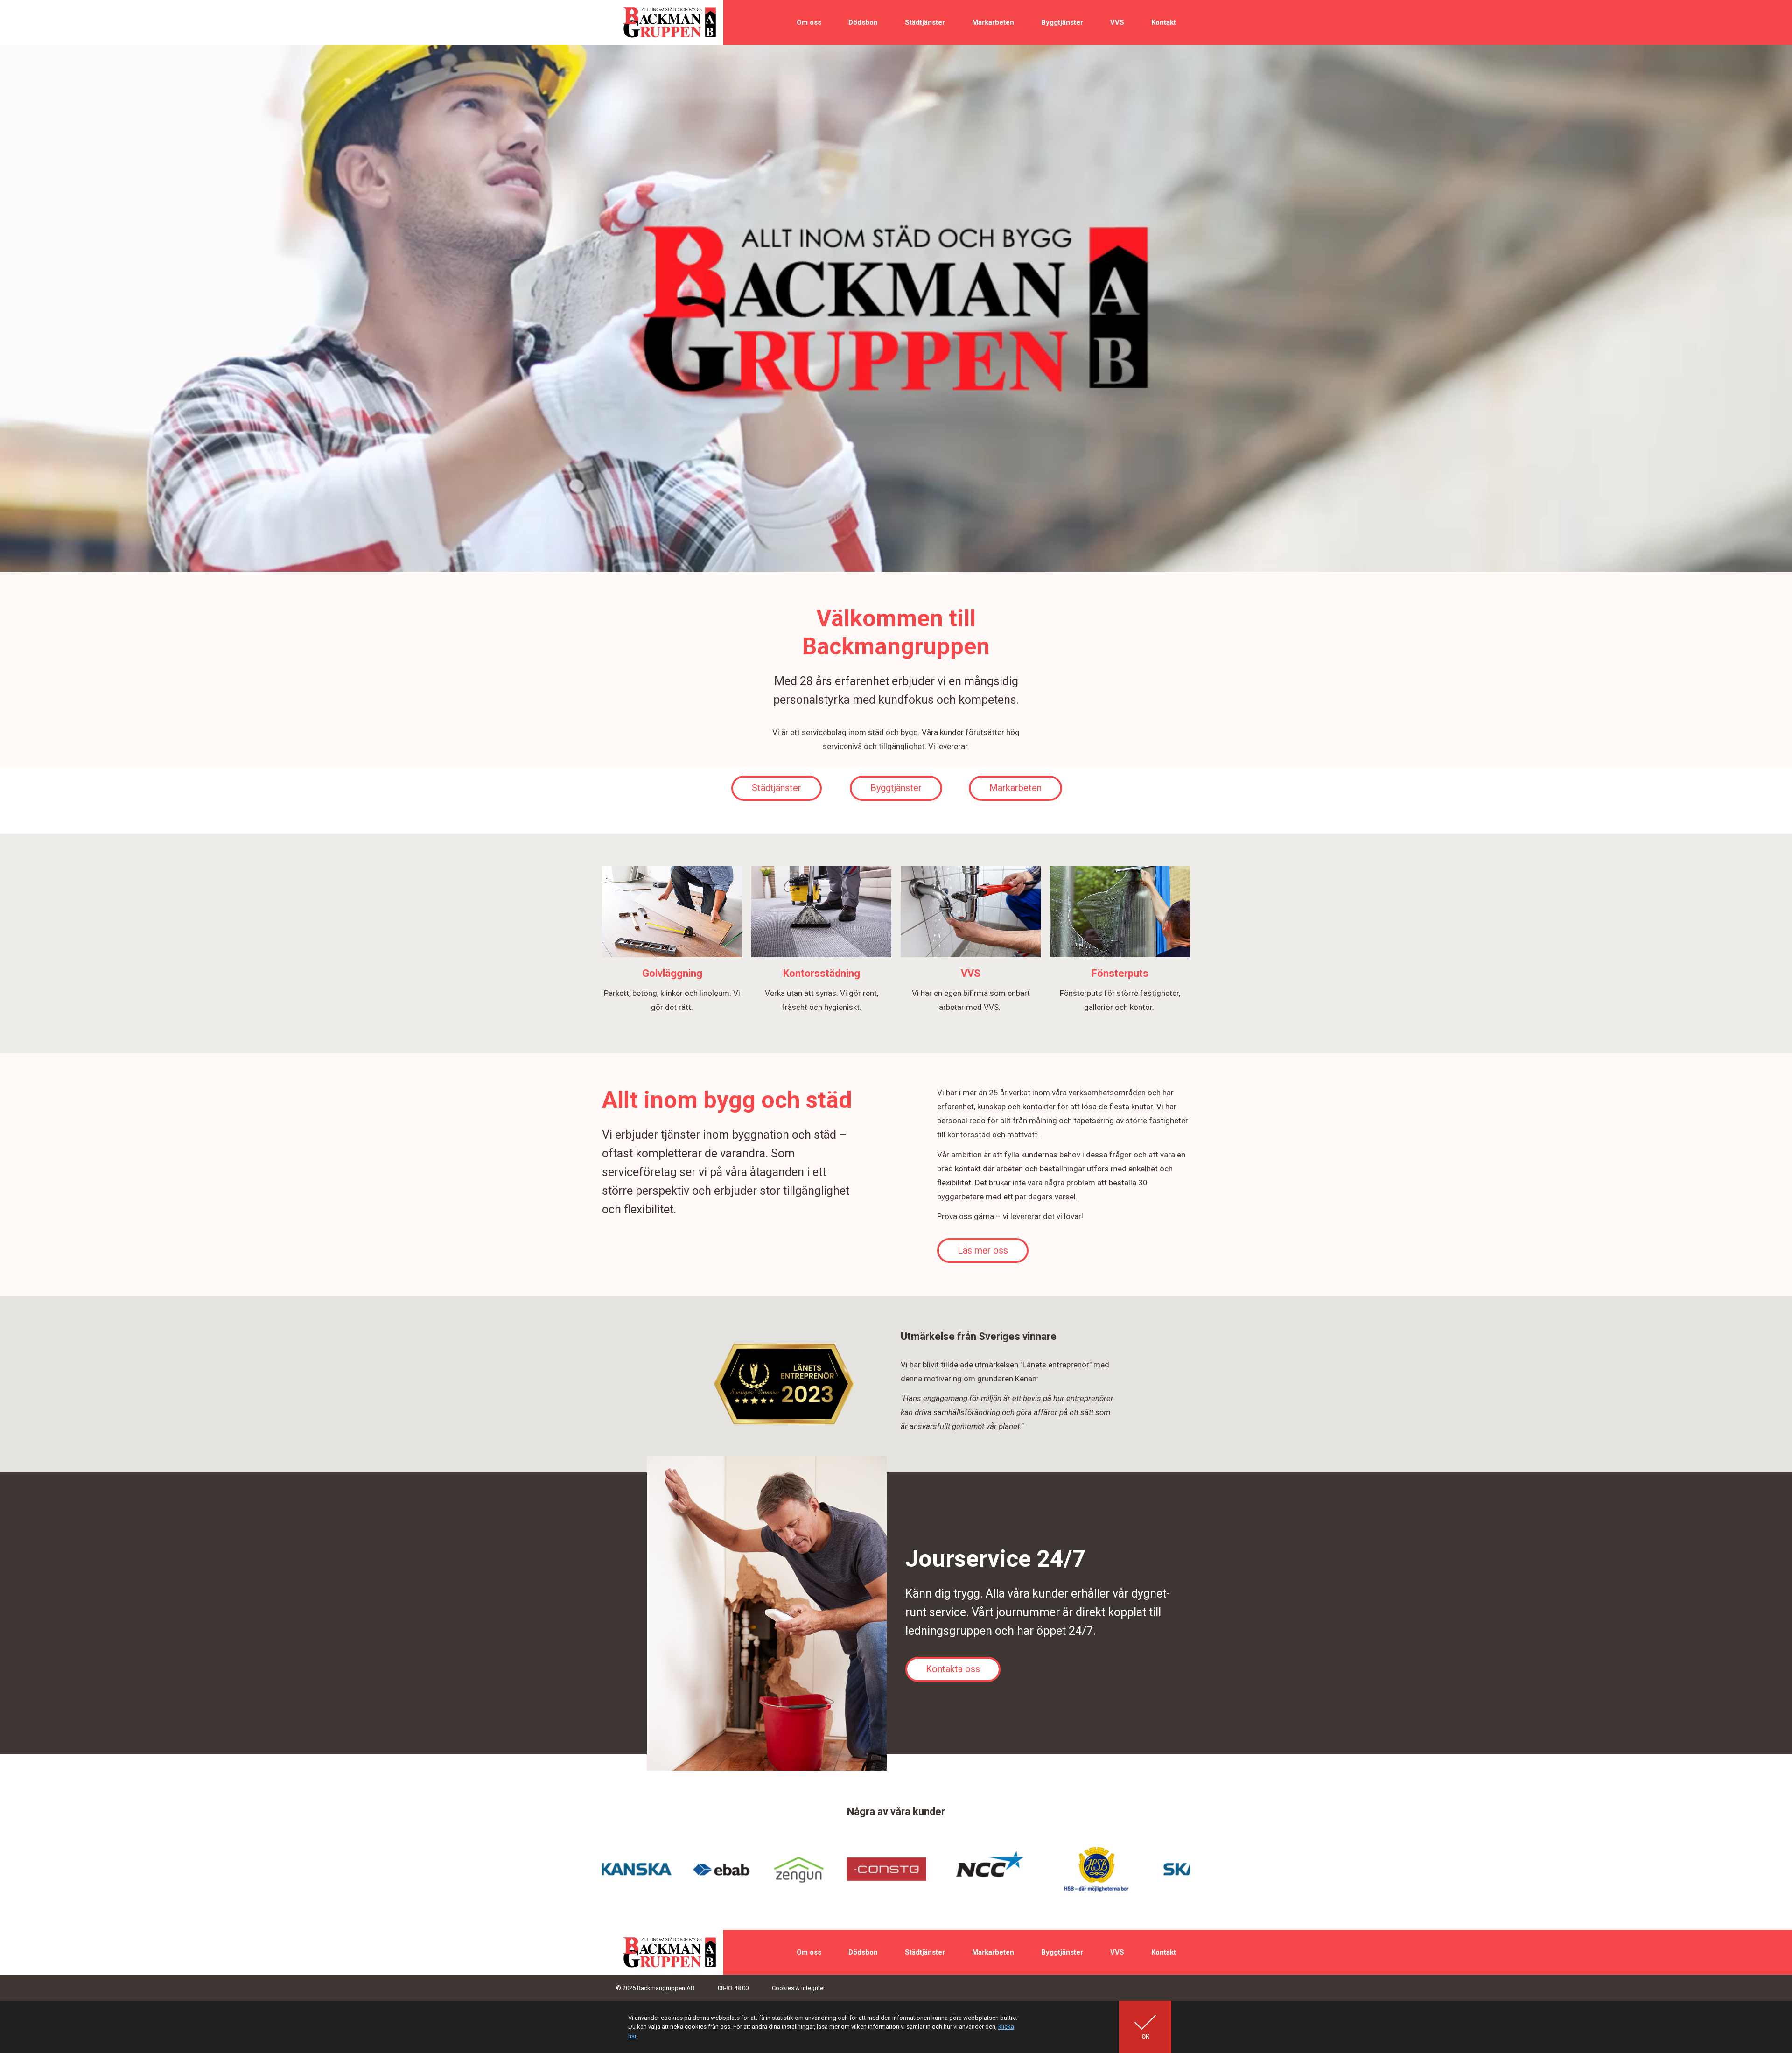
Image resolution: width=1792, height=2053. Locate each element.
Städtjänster (925, 22)
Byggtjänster (1062, 22)
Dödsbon (863, 22)
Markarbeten (993, 22)
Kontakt (1164, 22)
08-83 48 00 (733, 1988)
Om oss (809, 22)
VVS (1117, 22)
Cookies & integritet (798, 1988)
